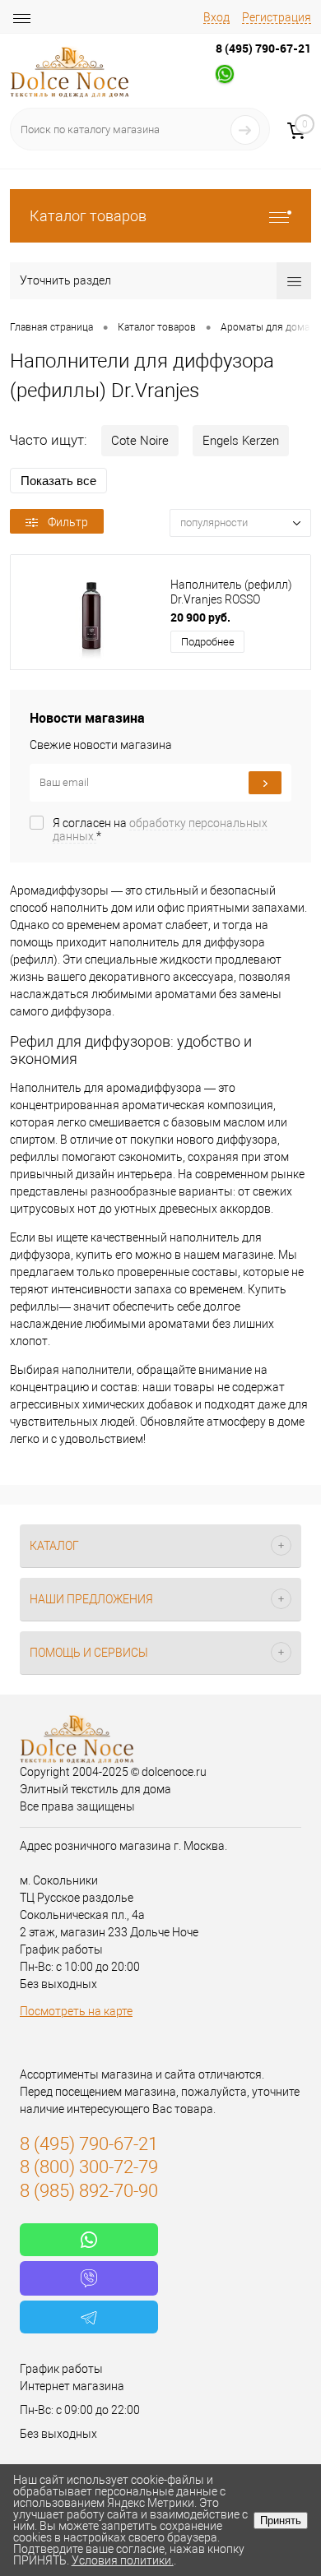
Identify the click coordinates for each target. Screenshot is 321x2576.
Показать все (58, 481)
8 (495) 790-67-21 (263, 48)
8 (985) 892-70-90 (89, 2191)
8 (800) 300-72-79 (89, 2167)
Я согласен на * (160, 830)
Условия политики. (123, 2560)
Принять (281, 2521)
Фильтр (68, 522)
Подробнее (208, 642)
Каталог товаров (88, 216)
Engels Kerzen (241, 441)
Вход (216, 17)
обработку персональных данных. (160, 830)
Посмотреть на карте (76, 2011)
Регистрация (277, 17)
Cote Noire (140, 441)
